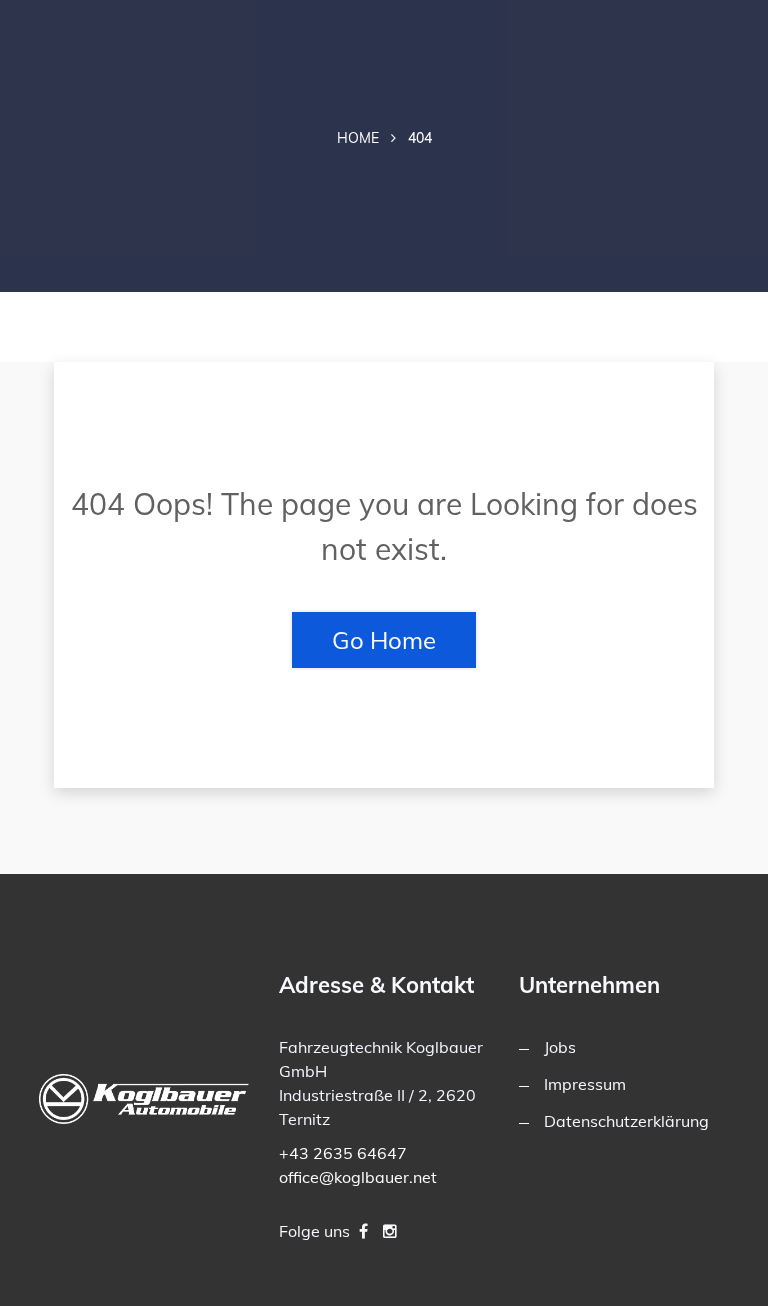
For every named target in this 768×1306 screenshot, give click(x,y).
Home (358, 138)
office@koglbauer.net (358, 1177)
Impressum (585, 1084)
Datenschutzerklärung (626, 1121)
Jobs (560, 1047)
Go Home (384, 640)
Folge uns (314, 1231)
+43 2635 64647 (343, 1153)
